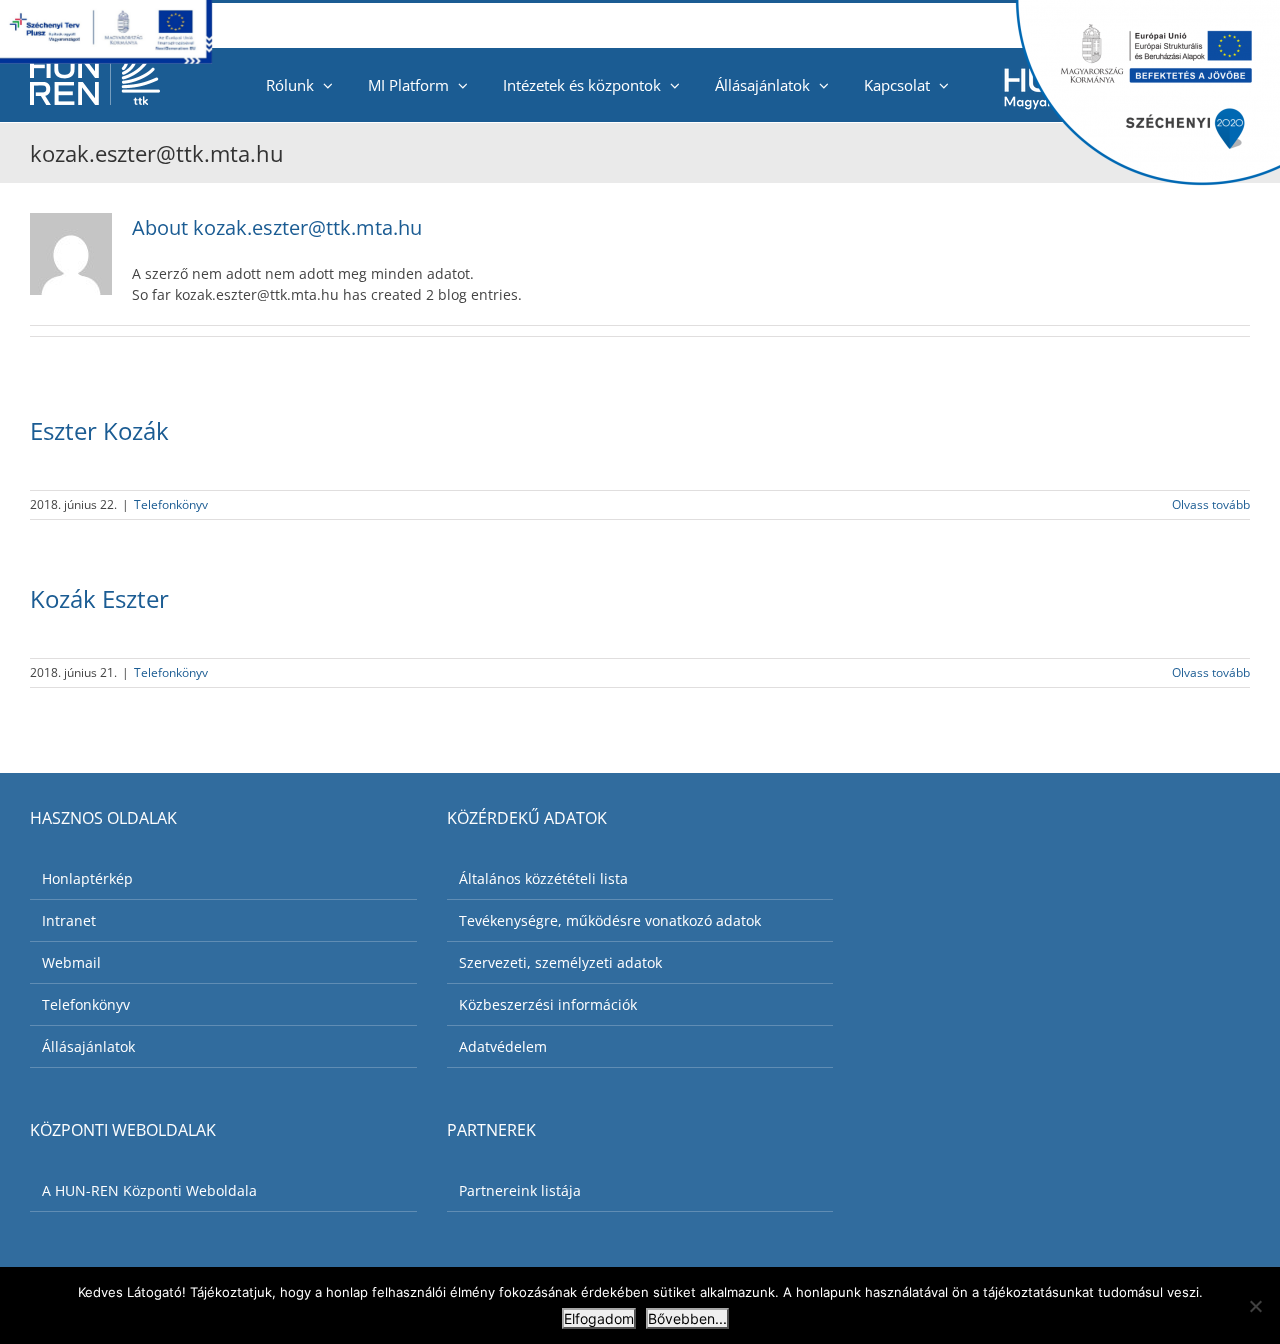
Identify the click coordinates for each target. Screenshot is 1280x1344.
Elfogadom (599, 1318)
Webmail (71, 962)
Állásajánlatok (88, 1046)
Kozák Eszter (99, 598)
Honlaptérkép (87, 878)
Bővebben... (687, 1318)
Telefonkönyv (171, 504)
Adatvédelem (503, 1046)
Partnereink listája (520, 1190)
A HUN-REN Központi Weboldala (149, 1190)
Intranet (69, 920)
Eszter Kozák (99, 430)
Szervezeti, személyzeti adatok (560, 962)
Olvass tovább (1211, 504)
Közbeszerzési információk (548, 1004)
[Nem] (1255, 1306)
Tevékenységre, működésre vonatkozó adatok (610, 920)
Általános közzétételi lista (543, 878)
